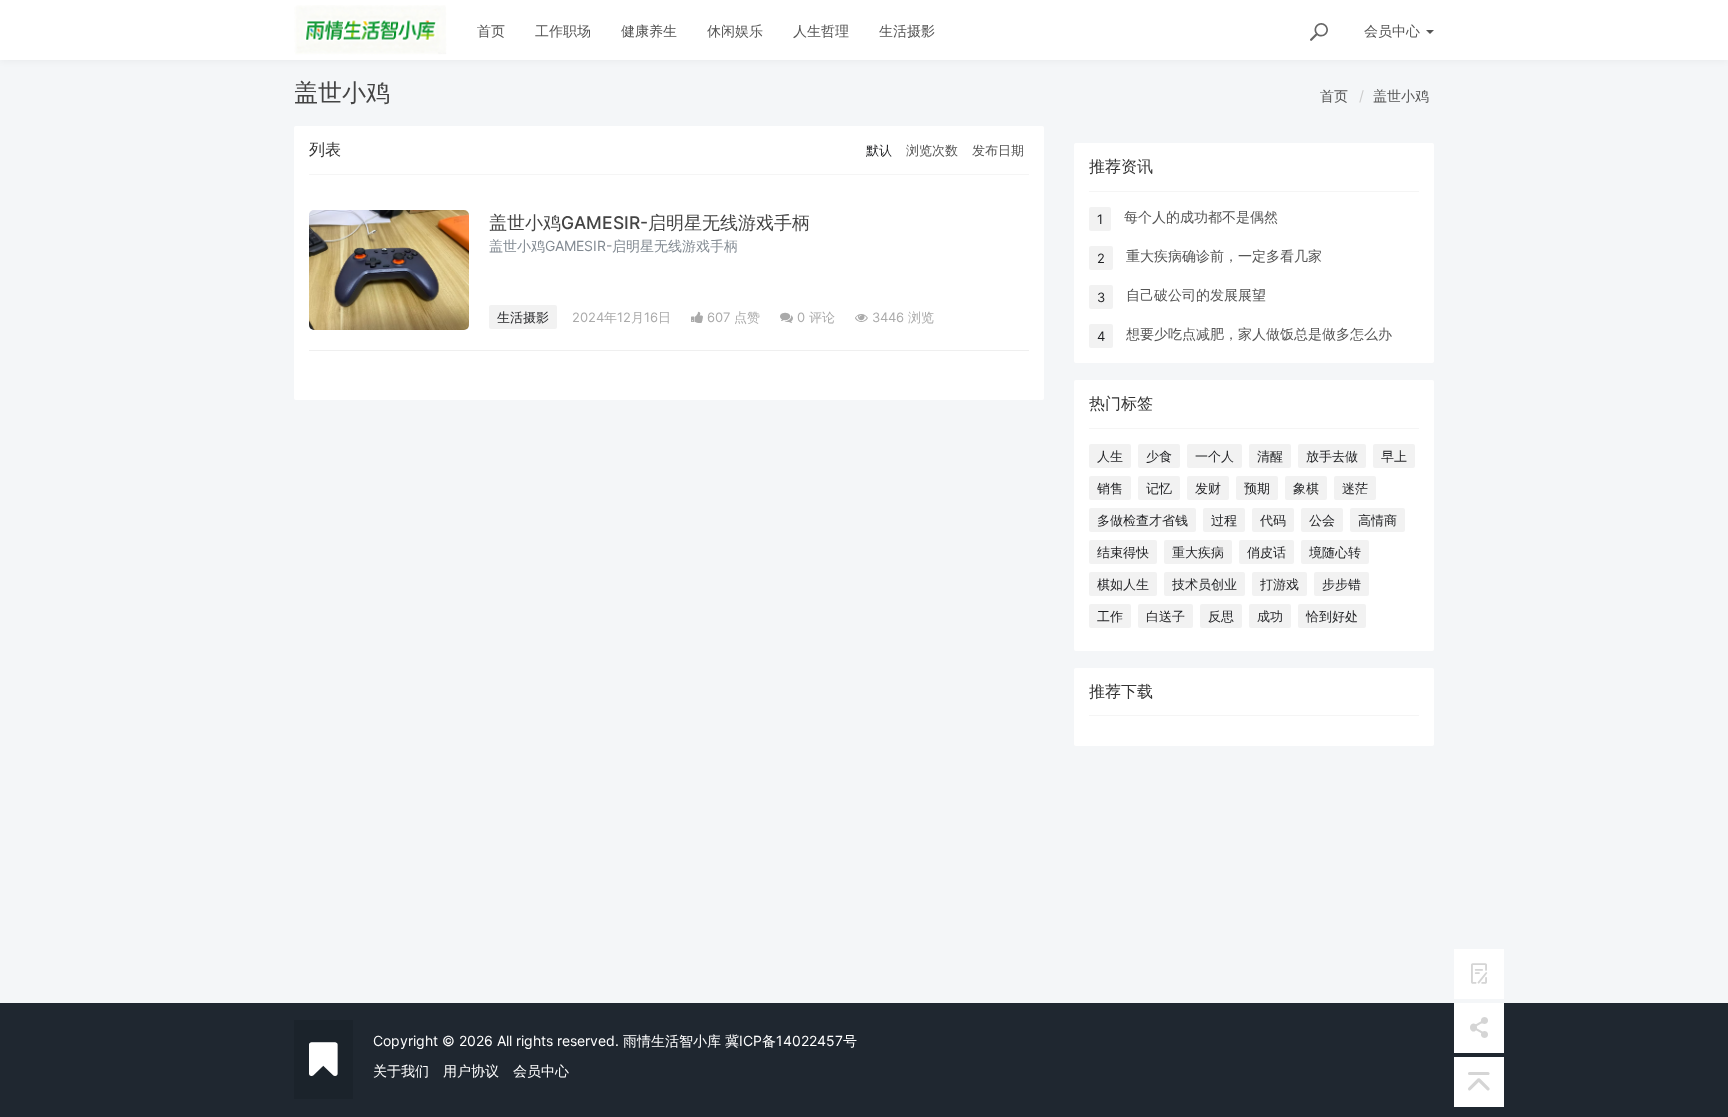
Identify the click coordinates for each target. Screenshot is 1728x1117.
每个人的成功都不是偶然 (1201, 216)
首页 (491, 30)
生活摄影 (907, 30)
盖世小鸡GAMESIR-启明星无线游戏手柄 (649, 222)
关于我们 (401, 1070)
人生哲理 (821, 30)
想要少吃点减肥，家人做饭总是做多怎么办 (1259, 333)
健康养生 (649, 30)
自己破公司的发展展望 (1196, 294)
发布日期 (998, 150)
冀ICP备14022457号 (791, 1040)
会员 (1392, 30)
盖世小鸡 (1401, 95)
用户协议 (471, 1070)
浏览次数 (932, 150)
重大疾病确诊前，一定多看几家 (1224, 255)
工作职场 (563, 30)
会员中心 (541, 1070)
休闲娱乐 (735, 30)
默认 (879, 150)
